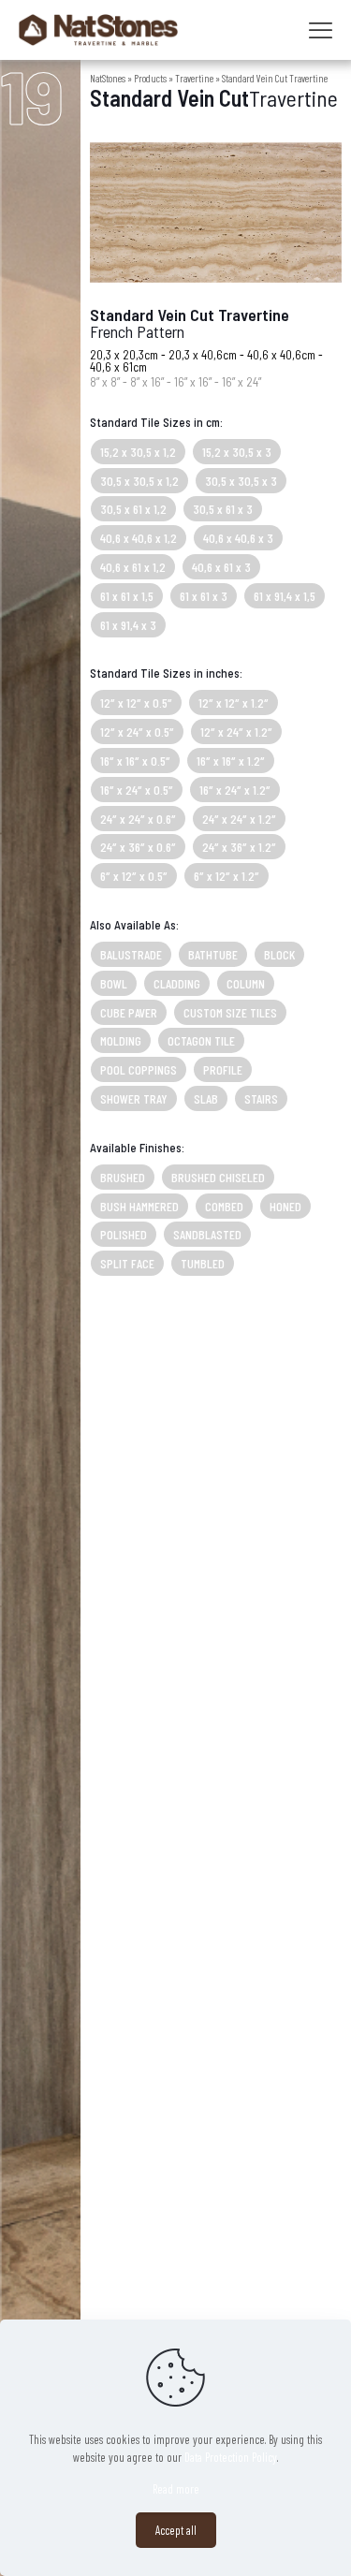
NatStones (108, 78)
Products (150, 78)
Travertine (194, 78)
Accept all (176, 2530)
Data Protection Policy (231, 2457)
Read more (176, 2489)
